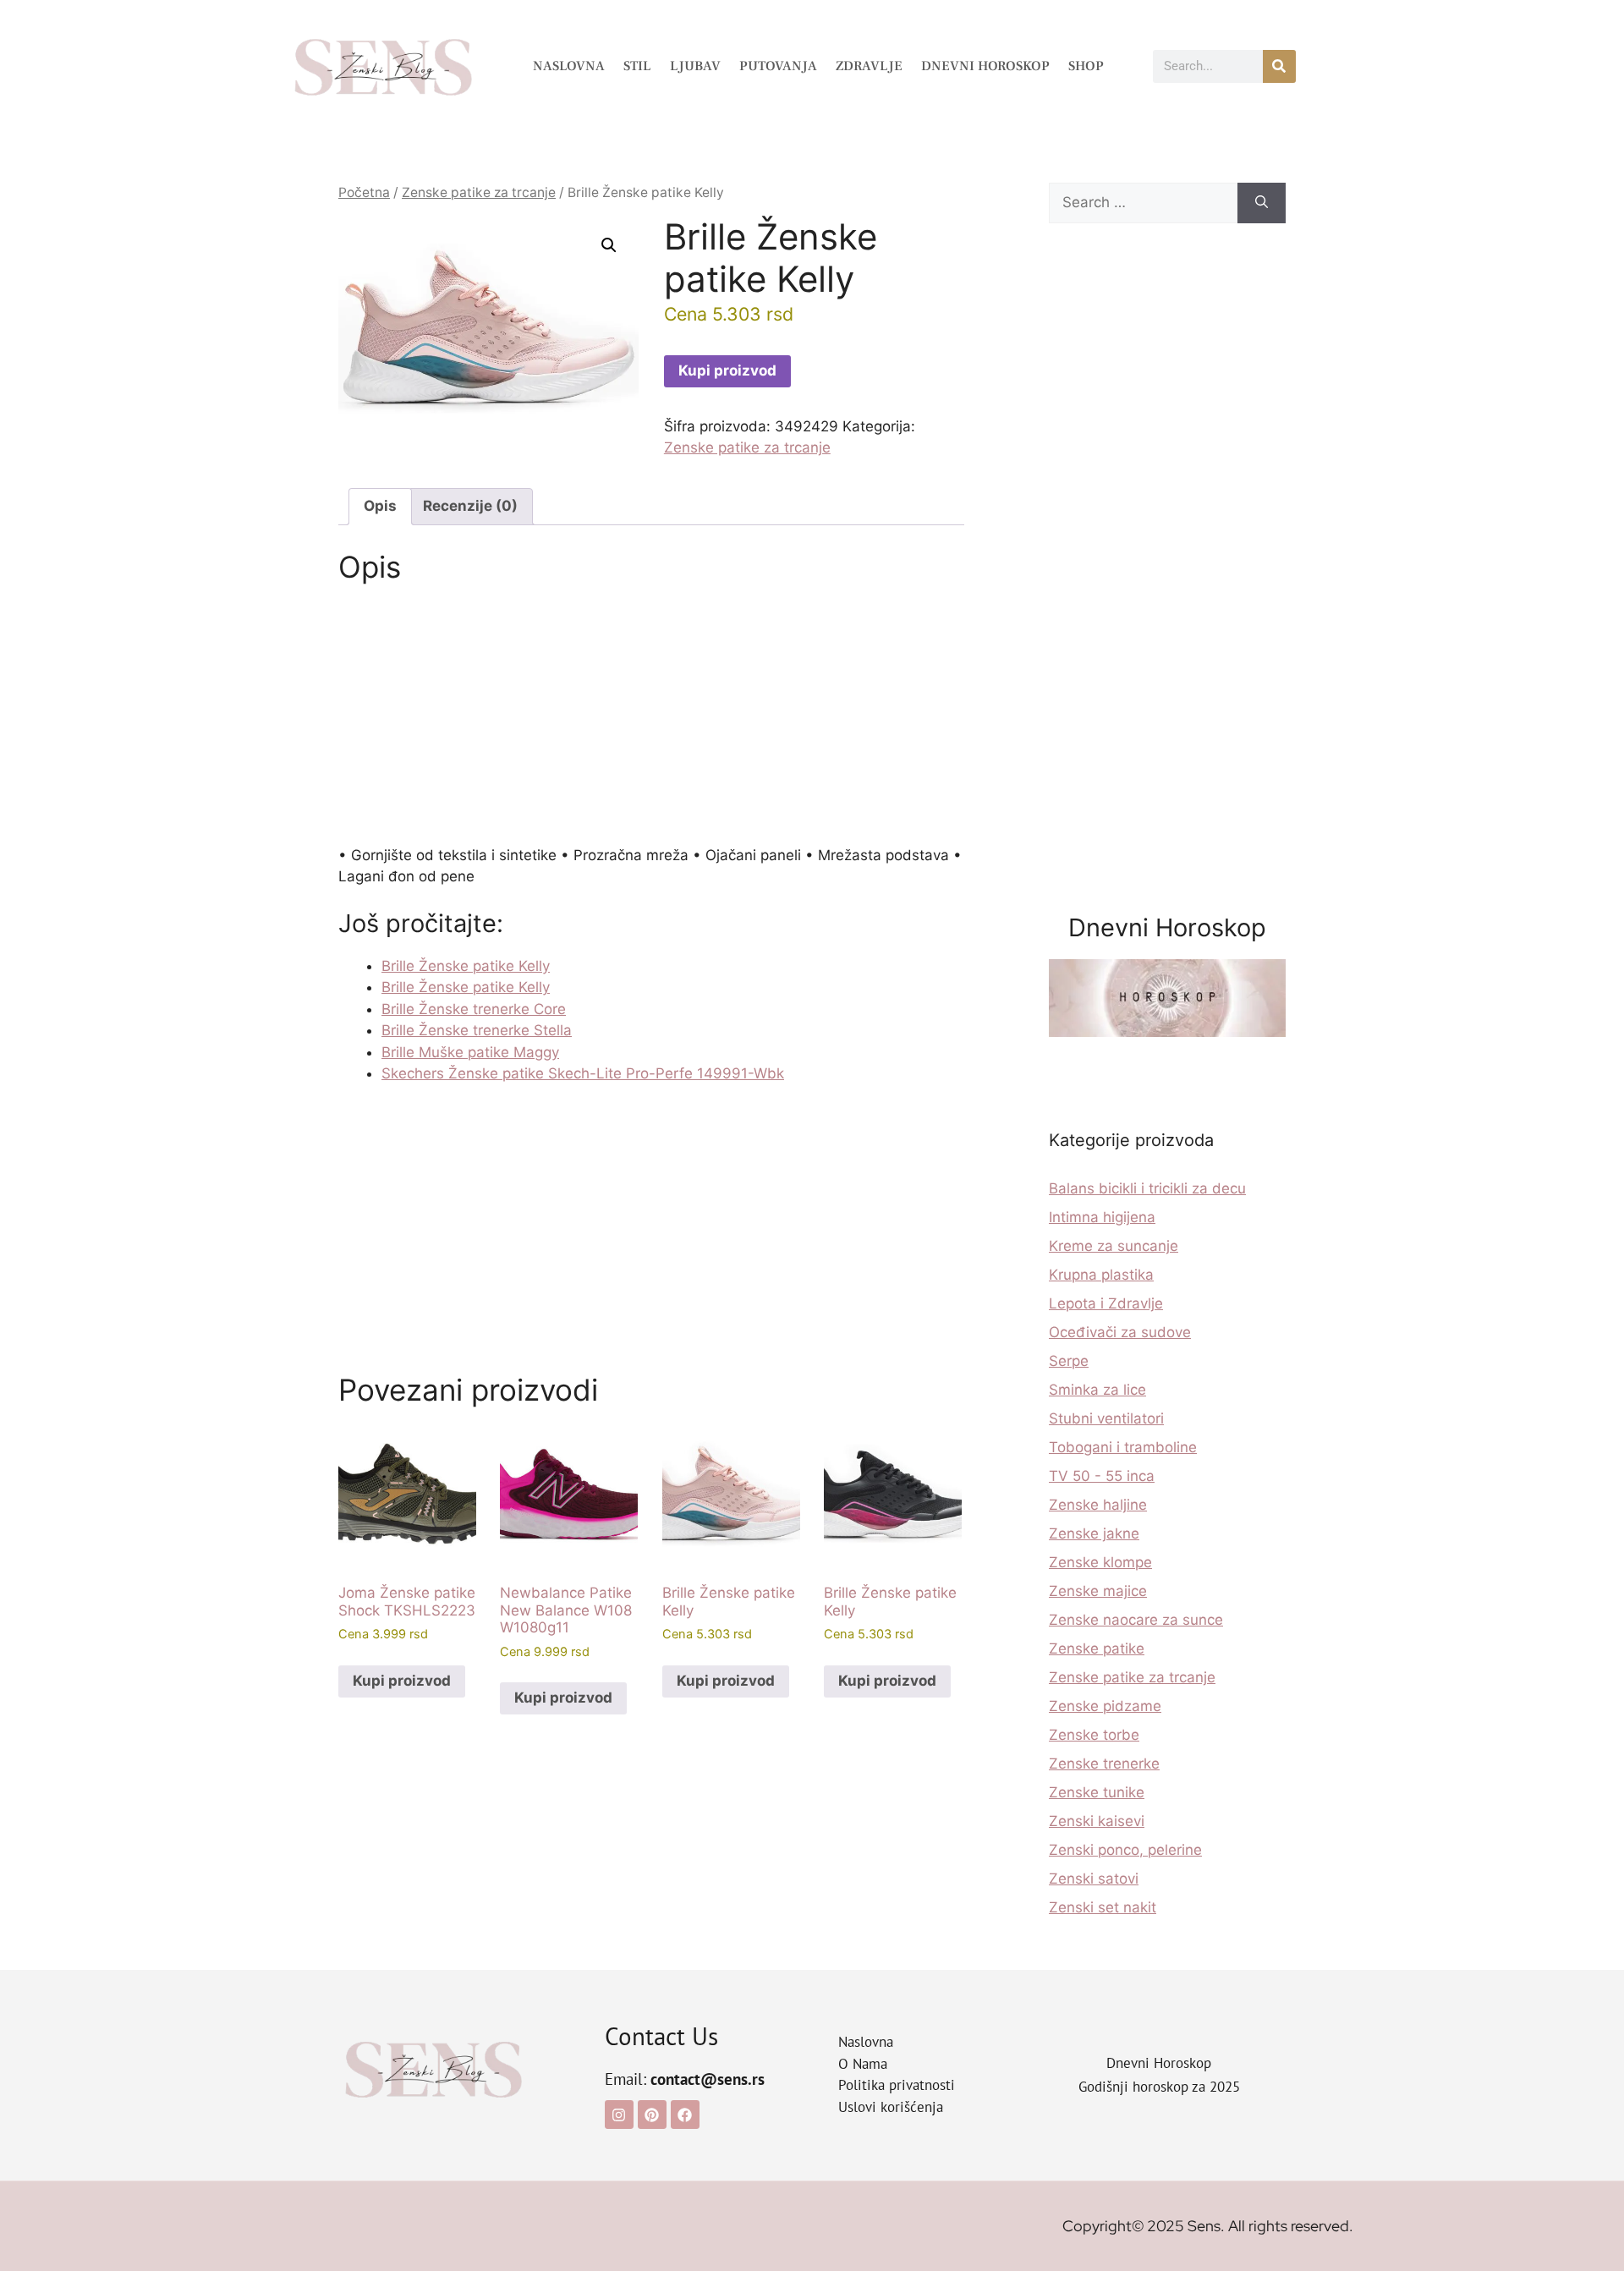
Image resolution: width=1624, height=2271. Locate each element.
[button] (609, 245)
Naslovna (569, 66)
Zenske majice (1098, 1591)
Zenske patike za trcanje (479, 192)
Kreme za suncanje (1114, 1246)
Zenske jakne (1094, 1533)
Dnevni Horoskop (985, 66)
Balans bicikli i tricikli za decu (1147, 1188)
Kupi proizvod (727, 370)
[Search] (1262, 203)
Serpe (1069, 1361)
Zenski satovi (1094, 1879)
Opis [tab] (380, 506)
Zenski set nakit (1103, 1907)
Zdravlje (869, 66)
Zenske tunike (1097, 1792)
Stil (637, 66)
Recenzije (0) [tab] (470, 506)
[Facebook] (685, 2115)
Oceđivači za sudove (1120, 1332)
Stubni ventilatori (1106, 1418)
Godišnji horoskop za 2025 (1159, 2087)
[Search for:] (1143, 203)
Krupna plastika (1101, 1275)
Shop (1086, 66)
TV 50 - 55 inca (1102, 1476)
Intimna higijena (1102, 1217)
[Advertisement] (651, 720)
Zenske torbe (1094, 1735)
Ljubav (695, 66)
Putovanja (778, 66)
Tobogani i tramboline (1123, 1447)
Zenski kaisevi (1097, 1821)
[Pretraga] (1279, 66)
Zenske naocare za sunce (1136, 1620)
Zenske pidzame (1105, 1706)
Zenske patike (1097, 1648)
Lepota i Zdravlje (1106, 1303)
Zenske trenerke (1104, 1764)
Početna (364, 192)
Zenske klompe (1100, 1562)
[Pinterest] (652, 2115)
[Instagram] (619, 2115)
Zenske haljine (1098, 1505)
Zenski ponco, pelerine (1125, 1850)
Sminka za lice (1097, 1390)
